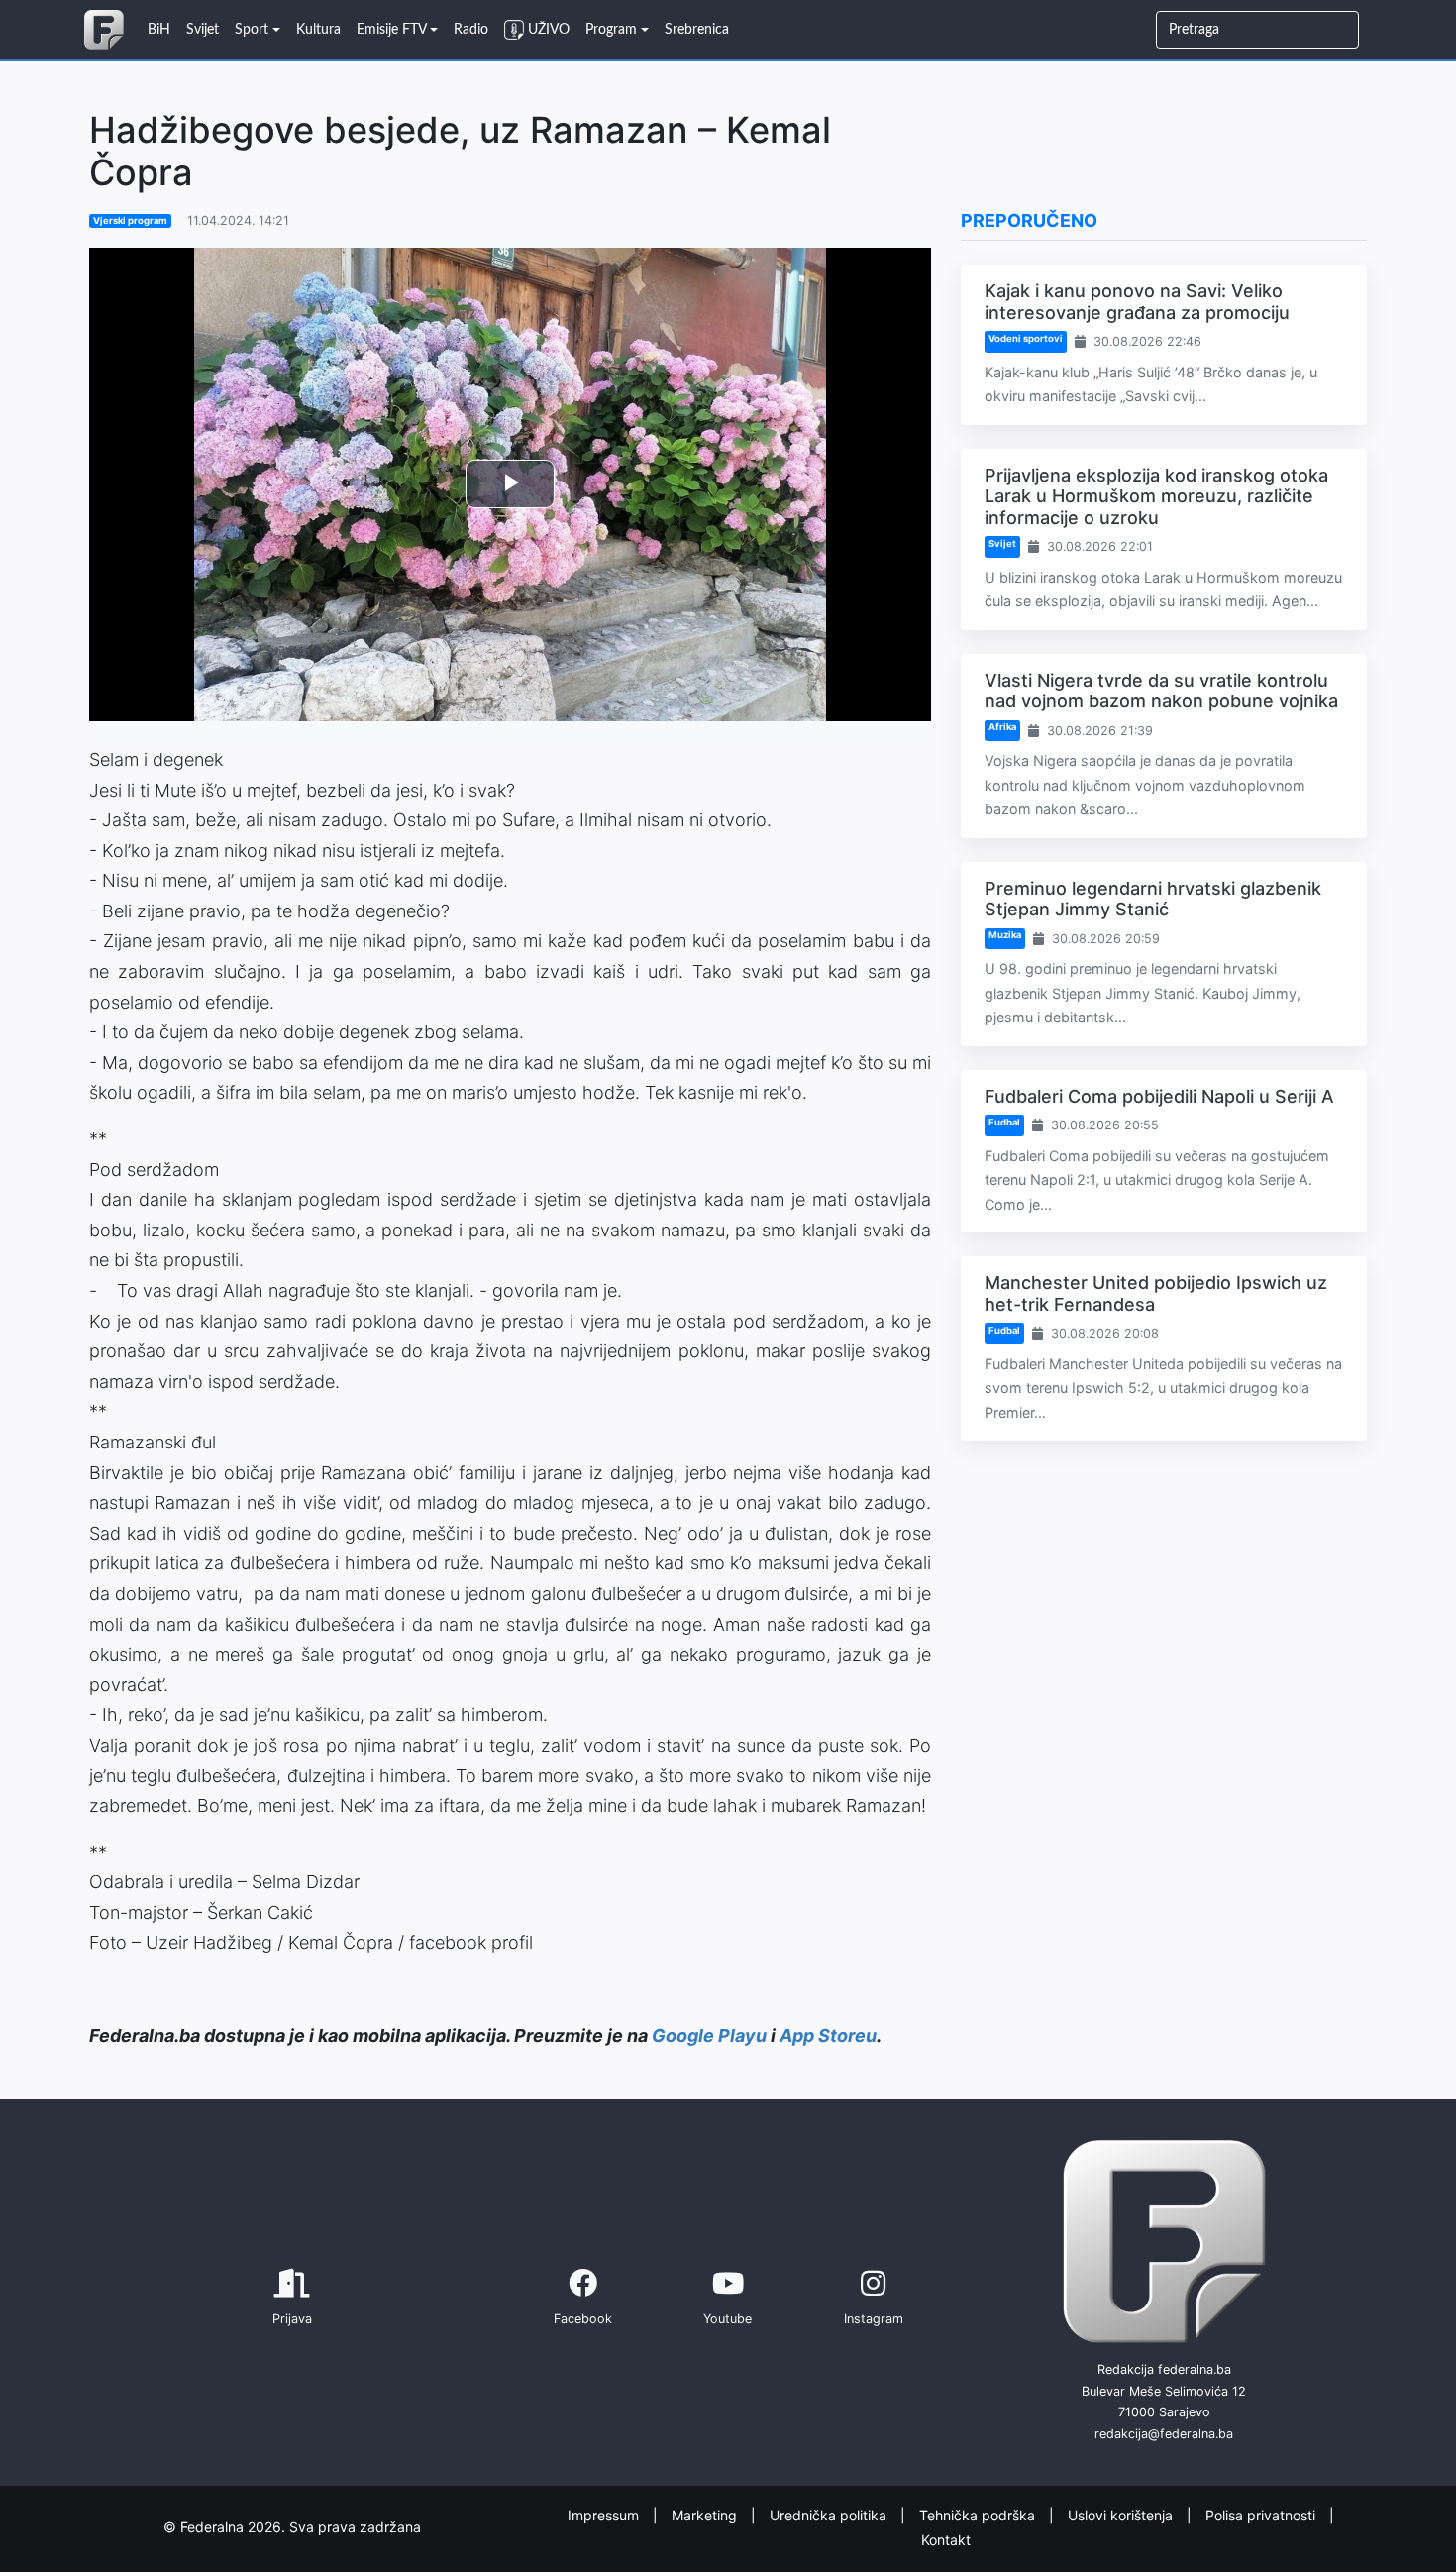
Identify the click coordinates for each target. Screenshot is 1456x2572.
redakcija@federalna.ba (1164, 2434)
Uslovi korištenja (1122, 2515)
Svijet (1002, 543)
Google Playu (709, 2036)
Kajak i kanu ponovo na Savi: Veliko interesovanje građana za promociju (1137, 302)
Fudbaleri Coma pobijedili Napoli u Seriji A (1159, 1096)
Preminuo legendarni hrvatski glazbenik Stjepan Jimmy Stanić (1153, 899)
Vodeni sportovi (1026, 338)
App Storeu (828, 2036)
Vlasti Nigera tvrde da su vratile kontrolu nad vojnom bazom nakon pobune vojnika (1161, 691)
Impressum (605, 2515)
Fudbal (1004, 1122)
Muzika (1005, 935)
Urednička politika (830, 2515)
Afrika (1002, 727)
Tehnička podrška (979, 2515)
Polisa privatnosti (1262, 2515)
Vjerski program (130, 220)
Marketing (706, 2515)
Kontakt (946, 2539)
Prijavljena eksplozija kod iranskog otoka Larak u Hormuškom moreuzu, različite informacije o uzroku (1156, 496)
